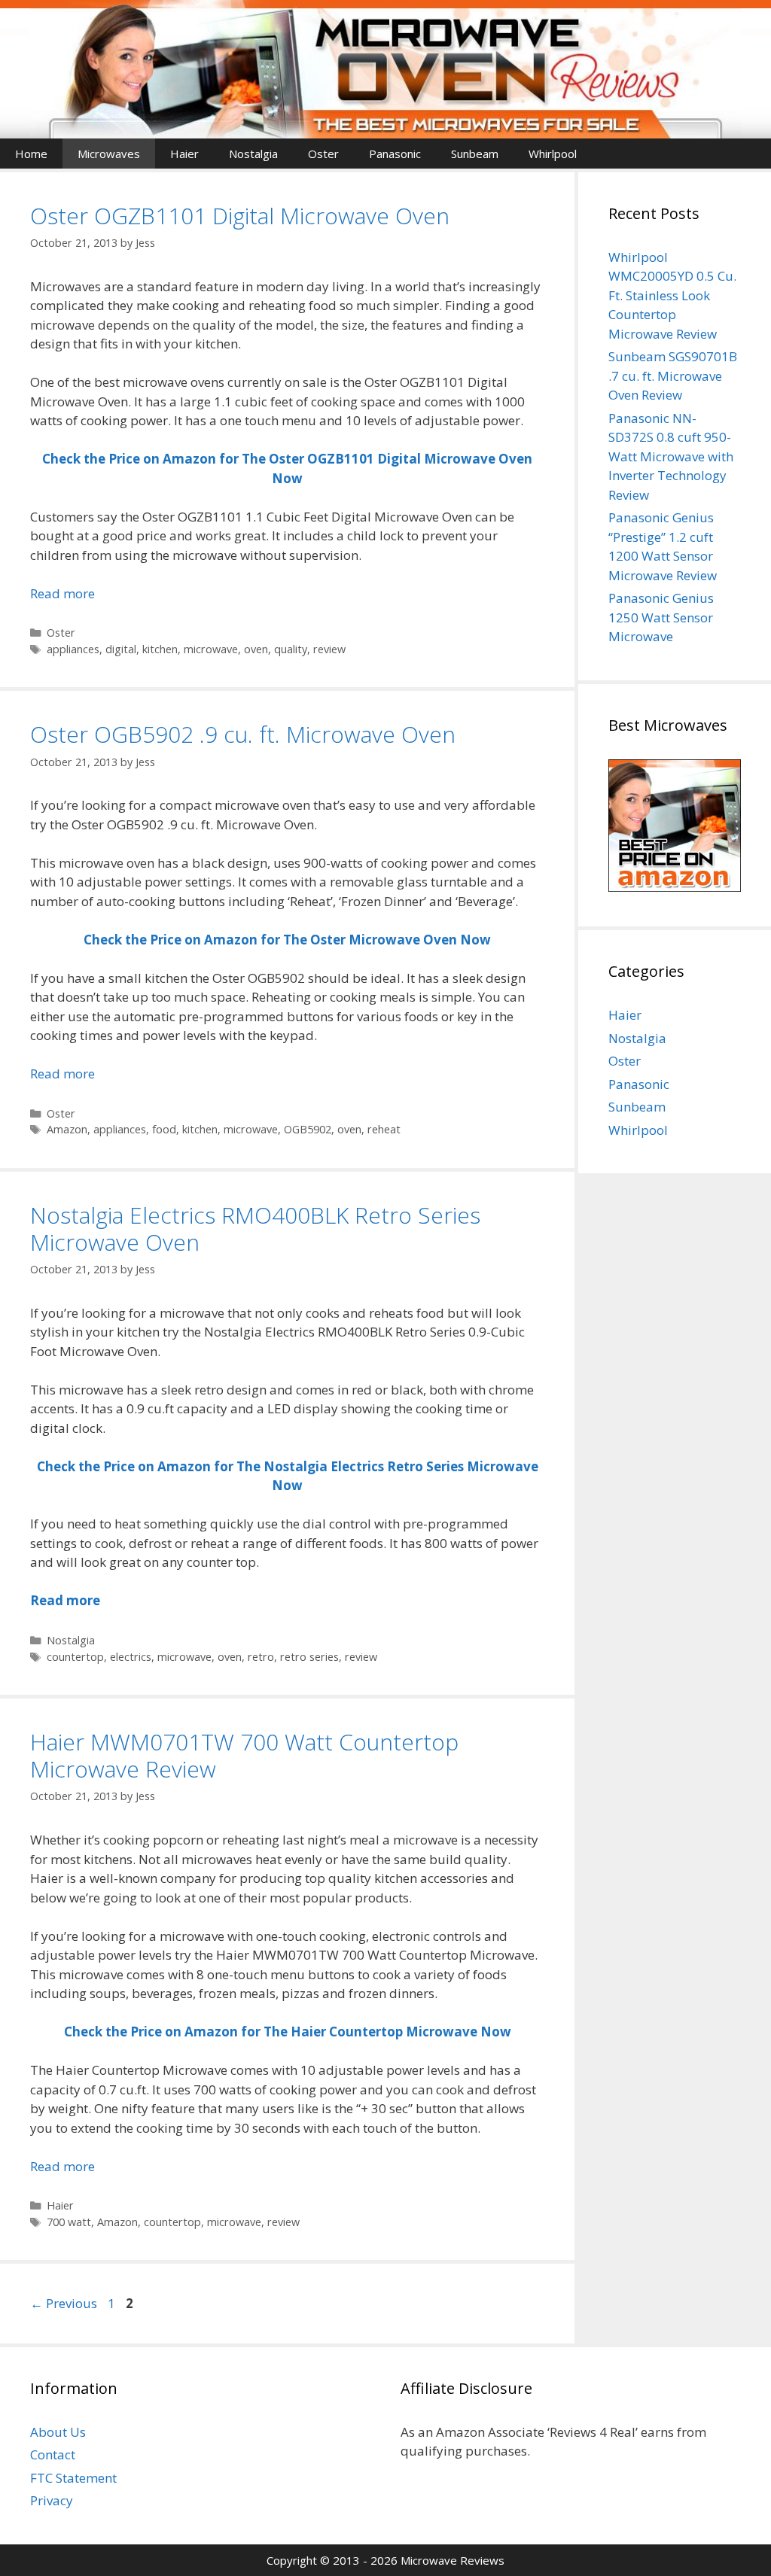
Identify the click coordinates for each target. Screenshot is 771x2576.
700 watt (69, 2222)
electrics (131, 1657)
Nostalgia (253, 154)
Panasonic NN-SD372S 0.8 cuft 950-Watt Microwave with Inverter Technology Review (671, 456)
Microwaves (109, 154)
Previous (64, 2303)
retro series (309, 1657)
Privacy (52, 2500)
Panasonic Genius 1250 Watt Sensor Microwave (661, 617)
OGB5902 (308, 1129)
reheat (384, 1129)
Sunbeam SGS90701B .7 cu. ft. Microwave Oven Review (673, 376)
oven (256, 649)
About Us (58, 2432)
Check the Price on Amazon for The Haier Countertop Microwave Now (288, 2032)
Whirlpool (553, 154)
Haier (184, 154)
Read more (62, 593)
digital (121, 649)
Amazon (67, 1129)
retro (261, 1657)
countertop (75, 1657)
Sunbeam (475, 154)
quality (291, 649)
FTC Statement (73, 2478)
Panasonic (395, 154)
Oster (323, 154)
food (164, 1129)
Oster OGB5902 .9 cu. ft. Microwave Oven (243, 734)
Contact (53, 2454)
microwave (211, 649)
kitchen (160, 649)
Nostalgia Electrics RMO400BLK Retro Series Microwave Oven (255, 1229)
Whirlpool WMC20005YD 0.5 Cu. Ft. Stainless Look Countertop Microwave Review (672, 295)
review (329, 649)
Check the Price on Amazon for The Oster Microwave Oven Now (287, 940)
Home (31, 154)
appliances (73, 649)
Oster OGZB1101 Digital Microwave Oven (240, 216)
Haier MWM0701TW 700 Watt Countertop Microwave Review (244, 1755)
